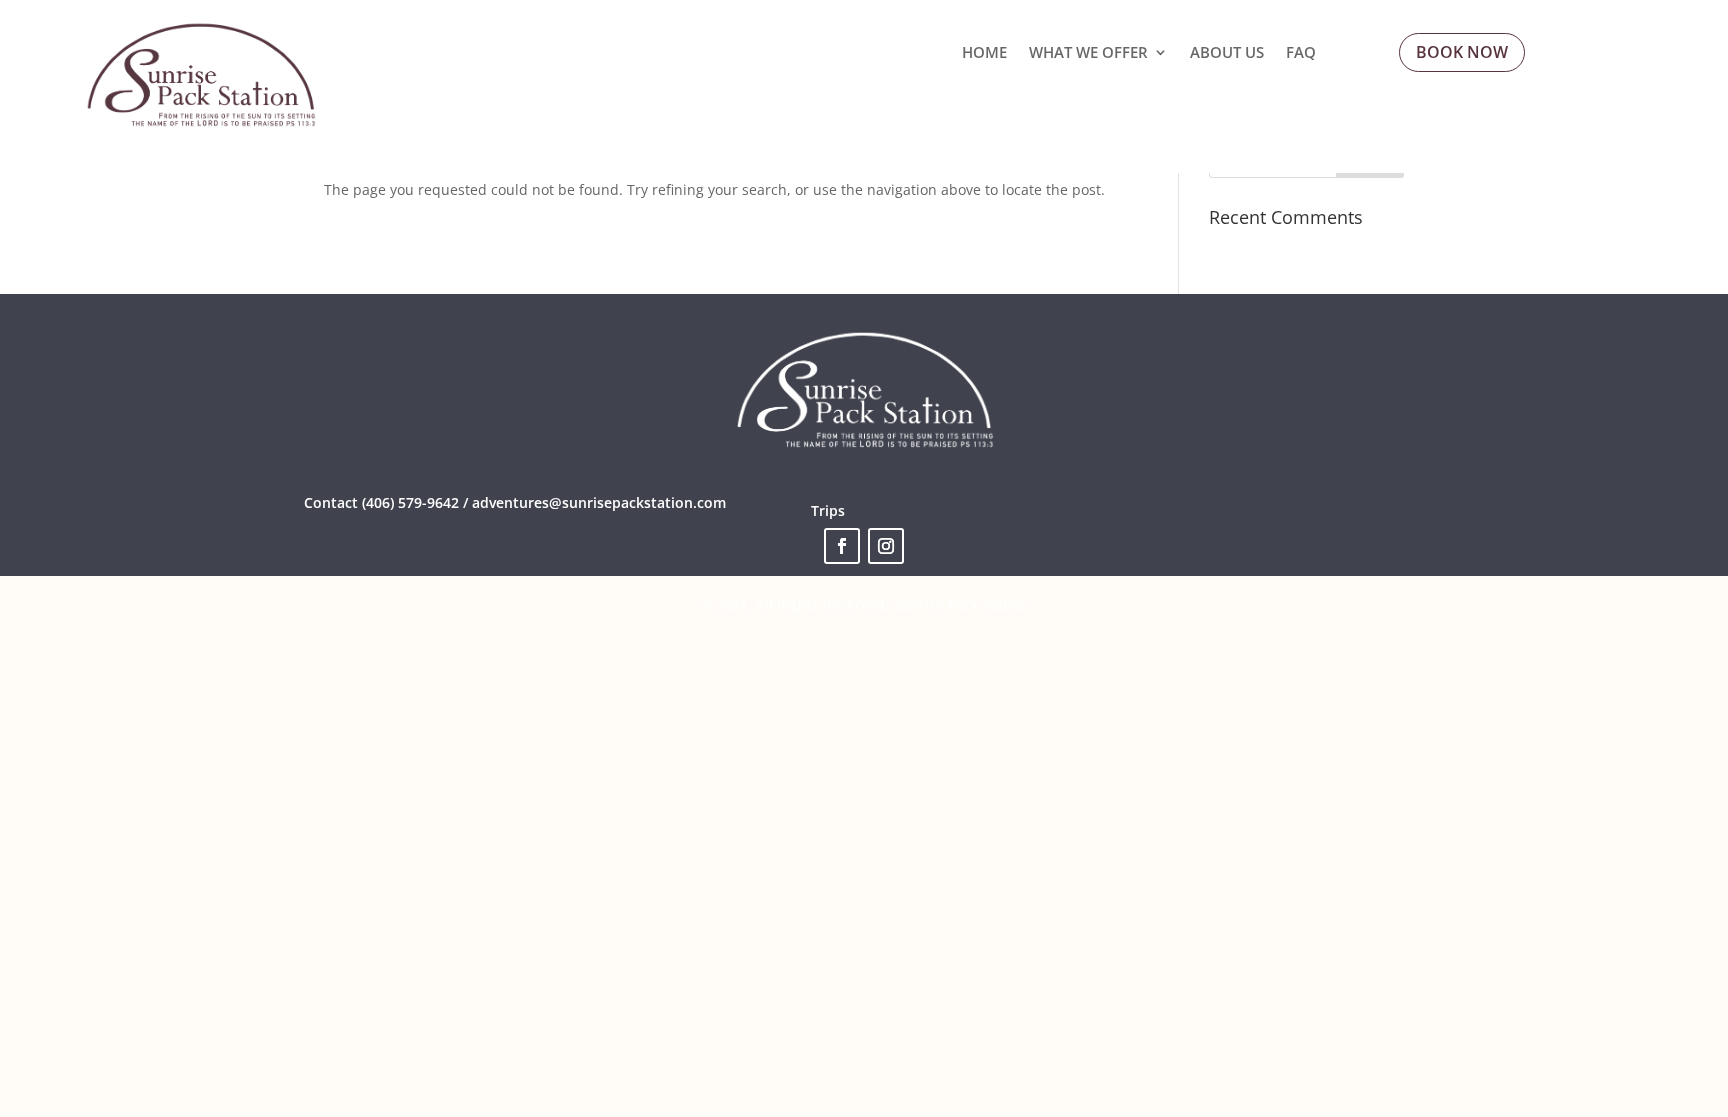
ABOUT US (1227, 53)
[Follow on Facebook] (842, 546)
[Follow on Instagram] (886, 546)
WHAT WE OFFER (1088, 53)
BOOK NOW (1462, 52)
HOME (984, 53)
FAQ (1301, 53)
